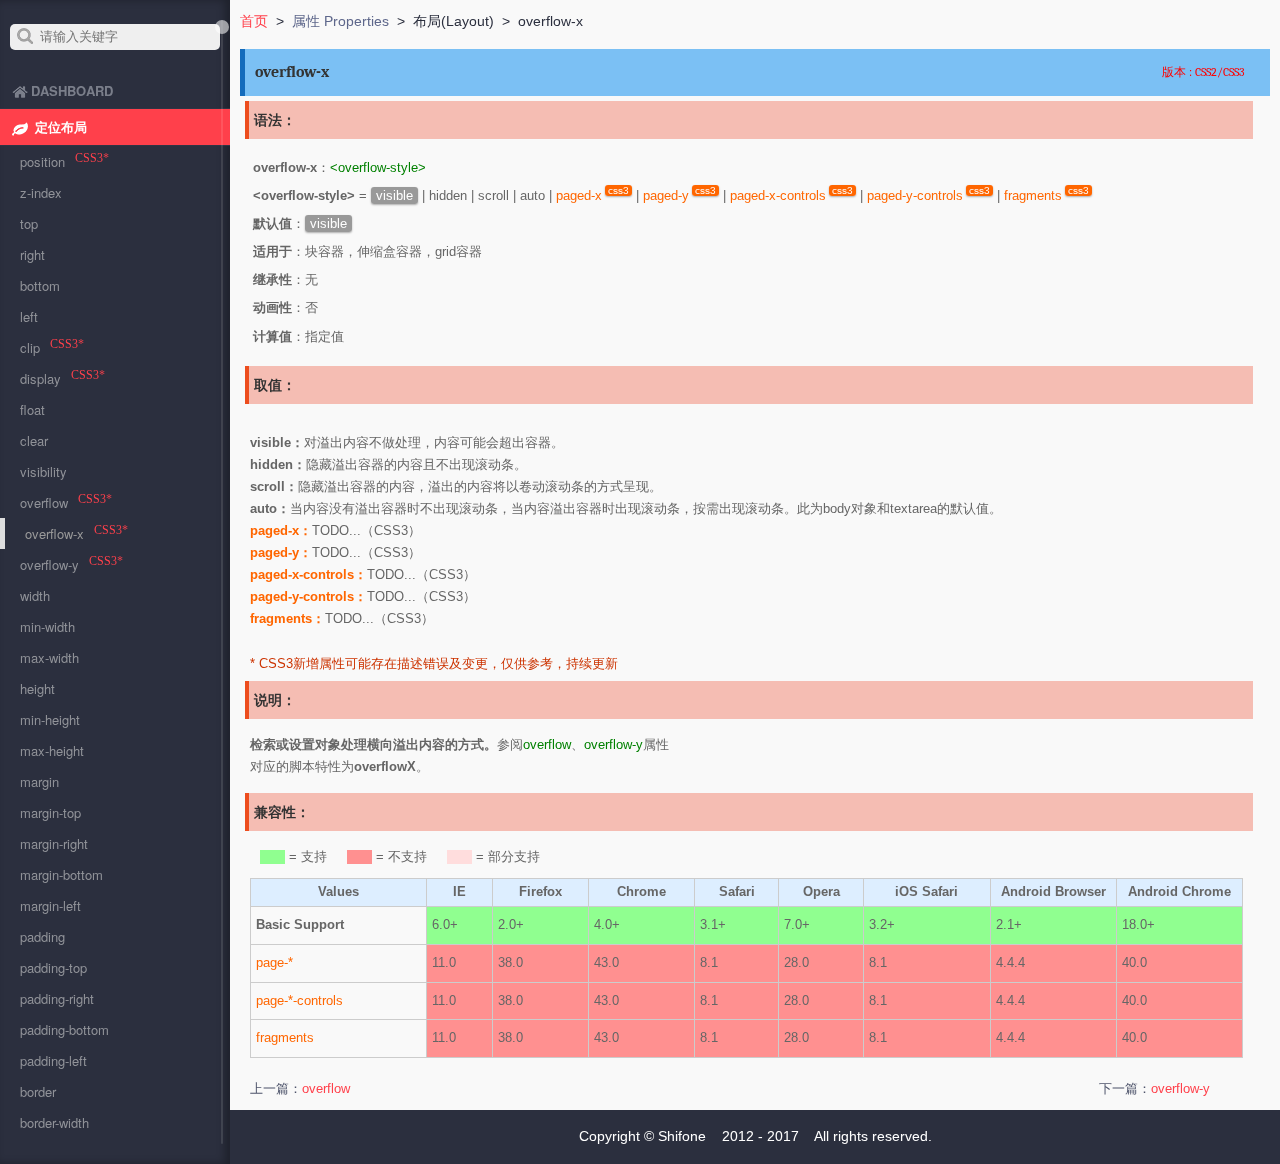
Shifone (682, 1136)
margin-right (54, 843)
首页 (254, 21)
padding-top (53, 967)
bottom (40, 285)
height (37, 688)
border (38, 1091)
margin (39, 781)
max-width (49, 657)
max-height (52, 750)
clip (30, 347)
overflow (547, 744)
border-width (54, 1122)
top (29, 223)
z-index (41, 192)
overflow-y (613, 744)
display (40, 378)
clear (34, 440)
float (32, 409)
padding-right (57, 998)
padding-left (53, 1060)
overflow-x (54, 533)
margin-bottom (61, 874)
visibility (43, 471)
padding (42, 936)
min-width (47, 626)
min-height (50, 719)
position (42, 161)
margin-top (50, 812)
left (29, 316)
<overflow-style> (378, 167)
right (32, 254)
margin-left (50, 905)
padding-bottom (64, 1029)
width (35, 595)
